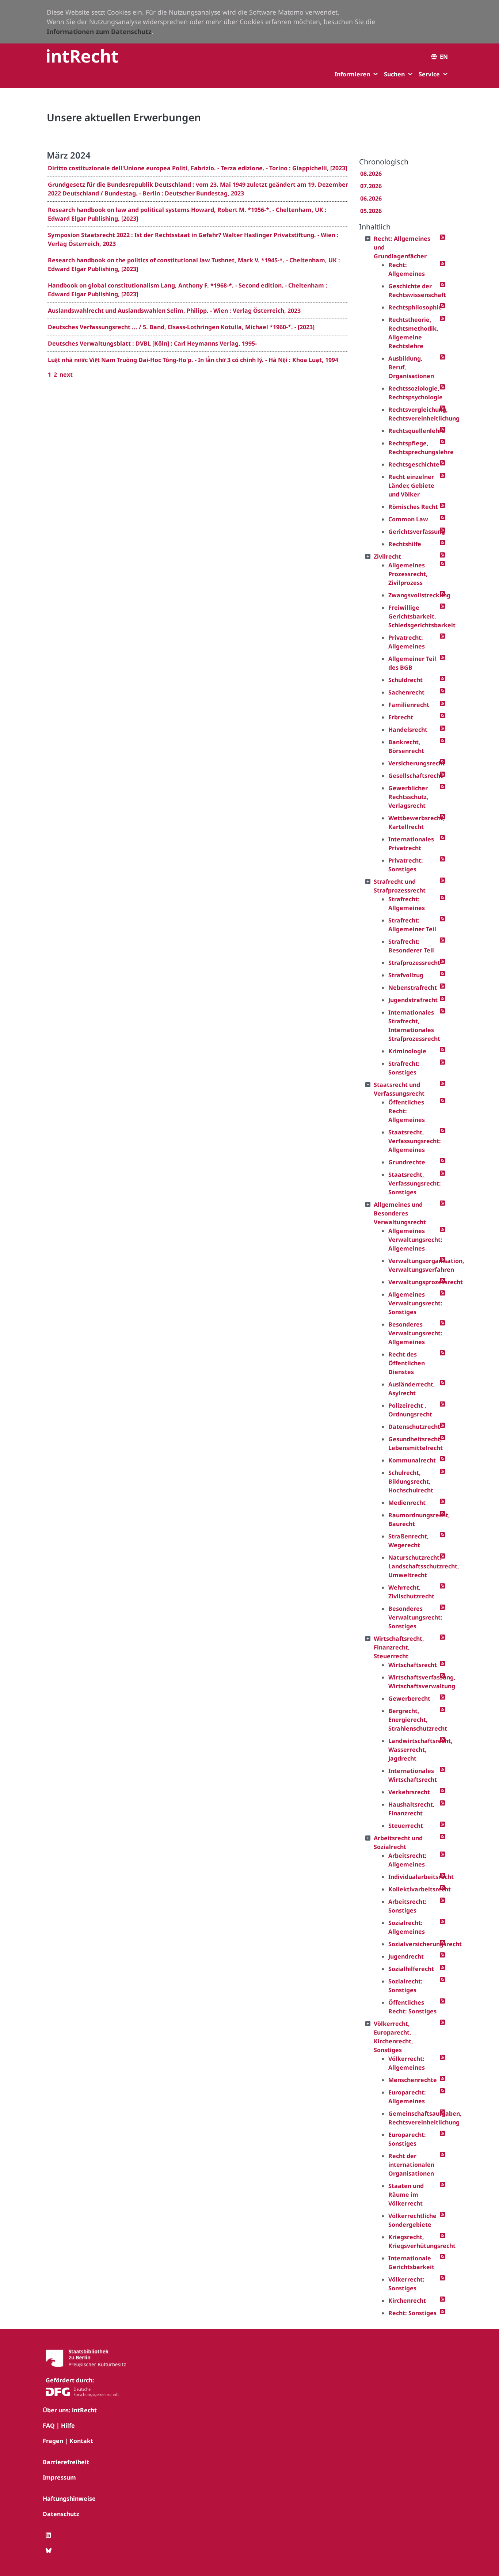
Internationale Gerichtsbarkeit (411, 2263)
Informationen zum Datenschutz (99, 31)
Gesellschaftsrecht (414, 776)
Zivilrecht (387, 556)
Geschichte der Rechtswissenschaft (414, 290)
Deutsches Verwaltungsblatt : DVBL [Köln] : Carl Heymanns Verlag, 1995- (152, 343)
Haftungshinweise (69, 2499)
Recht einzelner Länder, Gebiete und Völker (411, 486)
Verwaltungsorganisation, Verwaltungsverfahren (414, 1265)
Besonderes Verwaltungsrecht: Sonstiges (414, 1617)
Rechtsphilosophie (414, 307)
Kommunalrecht (412, 1460)
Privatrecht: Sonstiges (406, 865)
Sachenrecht (406, 692)
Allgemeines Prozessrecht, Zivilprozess (408, 574)
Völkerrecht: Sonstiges (406, 2284)
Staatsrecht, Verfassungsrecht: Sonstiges (414, 1183)
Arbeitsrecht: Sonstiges (407, 1906)
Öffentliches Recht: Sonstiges (412, 2007)
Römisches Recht (413, 507)
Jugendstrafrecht (413, 1000)
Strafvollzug (406, 975)
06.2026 (371, 198)
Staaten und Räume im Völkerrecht (406, 2195)
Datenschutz (61, 2514)
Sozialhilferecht (411, 1969)
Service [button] (429, 74)
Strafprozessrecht (414, 963)
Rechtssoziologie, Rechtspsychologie (414, 393)
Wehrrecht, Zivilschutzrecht (411, 1592)
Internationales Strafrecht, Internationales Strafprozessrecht (414, 1026)
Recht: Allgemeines (407, 269)
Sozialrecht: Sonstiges (405, 1986)
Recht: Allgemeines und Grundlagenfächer (402, 247)
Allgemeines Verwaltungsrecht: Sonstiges (414, 1303)
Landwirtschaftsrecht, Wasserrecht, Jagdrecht (414, 1750)
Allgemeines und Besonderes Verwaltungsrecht (400, 1213)
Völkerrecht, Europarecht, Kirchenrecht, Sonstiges (393, 2037)
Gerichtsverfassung (414, 532)
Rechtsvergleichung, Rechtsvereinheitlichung (414, 414)
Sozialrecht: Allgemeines (407, 1927)
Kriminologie (407, 1051)
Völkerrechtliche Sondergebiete (412, 2220)
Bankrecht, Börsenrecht (406, 746)
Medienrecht (407, 1503)
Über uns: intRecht (70, 2410)
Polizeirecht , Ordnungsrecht (410, 1410)
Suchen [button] (394, 74)
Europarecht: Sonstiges (407, 2139)
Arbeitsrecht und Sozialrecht (398, 1842)
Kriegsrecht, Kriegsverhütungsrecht (414, 2241)
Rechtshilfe (405, 544)
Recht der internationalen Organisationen (411, 2165)
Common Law (408, 519)
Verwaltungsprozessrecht (414, 1282)
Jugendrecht (406, 1956)
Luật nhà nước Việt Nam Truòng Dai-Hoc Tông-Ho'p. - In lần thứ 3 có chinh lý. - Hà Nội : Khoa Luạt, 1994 (193, 360)
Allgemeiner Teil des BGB (412, 663)
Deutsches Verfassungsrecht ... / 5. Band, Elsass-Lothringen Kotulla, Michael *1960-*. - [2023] (181, 327)
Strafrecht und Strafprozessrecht (400, 886)
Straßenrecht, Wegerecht (409, 1541)
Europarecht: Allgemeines (407, 2097)
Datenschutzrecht (414, 1427)
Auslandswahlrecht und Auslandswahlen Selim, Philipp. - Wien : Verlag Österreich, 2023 (174, 311)
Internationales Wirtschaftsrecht (413, 1775)
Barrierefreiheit (66, 2462)
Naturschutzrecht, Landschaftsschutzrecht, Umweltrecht (414, 1566)
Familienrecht (409, 705)
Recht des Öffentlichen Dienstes (407, 1363)
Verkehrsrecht (409, 1792)
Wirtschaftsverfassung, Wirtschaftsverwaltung (414, 1682)
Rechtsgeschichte (414, 464)
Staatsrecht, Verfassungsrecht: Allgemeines (414, 1141)
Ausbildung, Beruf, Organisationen (411, 367)
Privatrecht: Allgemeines (407, 642)
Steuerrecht (406, 1826)
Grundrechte (407, 1162)
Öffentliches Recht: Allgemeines (407, 1111)
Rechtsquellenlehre (414, 431)
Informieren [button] (352, 74)
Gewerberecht (409, 1698)
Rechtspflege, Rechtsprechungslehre (414, 448)
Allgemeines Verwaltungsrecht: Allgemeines (414, 1240)
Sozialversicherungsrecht (414, 1944)
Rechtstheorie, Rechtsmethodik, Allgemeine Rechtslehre (413, 333)
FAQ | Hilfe (59, 2425)
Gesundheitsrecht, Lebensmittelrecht (414, 1443)
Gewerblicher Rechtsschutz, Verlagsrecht (408, 797)
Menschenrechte (413, 2080)
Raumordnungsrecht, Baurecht (414, 1519)
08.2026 (371, 174)
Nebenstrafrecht (413, 988)
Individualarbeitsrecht (414, 1877)
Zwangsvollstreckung (414, 595)
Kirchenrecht (407, 2301)
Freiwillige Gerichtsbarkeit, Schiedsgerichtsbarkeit (414, 616)
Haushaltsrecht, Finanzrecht (412, 1809)
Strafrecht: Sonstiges (404, 1068)
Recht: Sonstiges (412, 2313)
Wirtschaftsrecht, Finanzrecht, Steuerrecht (399, 1647)
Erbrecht (401, 717)
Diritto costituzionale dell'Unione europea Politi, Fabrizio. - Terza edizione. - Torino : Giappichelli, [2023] (197, 168)
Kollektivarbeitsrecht (414, 1889)
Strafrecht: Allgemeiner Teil (412, 925)
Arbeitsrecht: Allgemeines (407, 1860)
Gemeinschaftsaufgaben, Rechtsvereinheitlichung (414, 2118)
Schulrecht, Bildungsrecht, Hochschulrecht (411, 1481)
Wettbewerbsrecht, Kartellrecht (414, 822)
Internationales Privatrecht (411, 844)
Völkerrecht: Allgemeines (407, 2063)
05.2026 (371, 211)
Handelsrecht (408, 730)
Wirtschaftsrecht (413, 1665)
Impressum (59, 2477)
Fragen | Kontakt (68, 2441)
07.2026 (371, 186)
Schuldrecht (405, 680)
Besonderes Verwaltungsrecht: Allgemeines (414, 1333)
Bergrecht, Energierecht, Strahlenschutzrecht (414, 1720)
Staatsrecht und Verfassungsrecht (399, 1089)
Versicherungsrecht (414, 763)
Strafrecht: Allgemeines (407, 903)
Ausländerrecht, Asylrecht (412, 1389)
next (66, 374)
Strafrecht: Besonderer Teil (411, 946)
